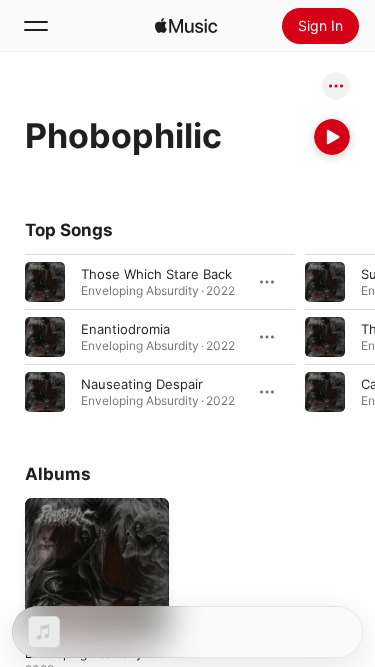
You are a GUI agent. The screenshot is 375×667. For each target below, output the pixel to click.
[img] (186, 26)
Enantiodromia (125, 329)
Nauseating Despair (142, 384)
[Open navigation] (36, 26)
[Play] (332, 137)
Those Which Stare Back (156, 274)
